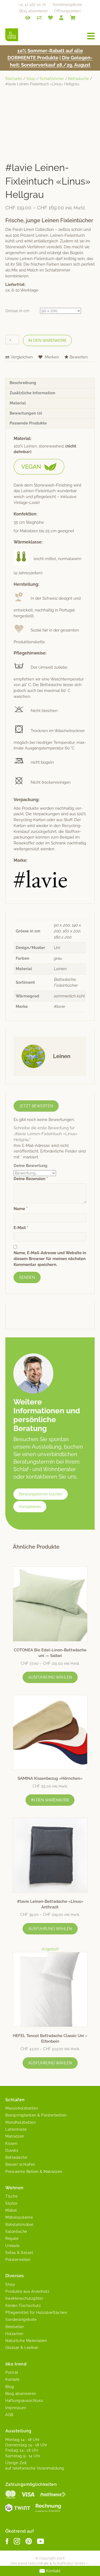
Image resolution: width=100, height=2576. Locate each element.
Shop (31, 79)
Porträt (12, 2372)
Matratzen (15, 2136)
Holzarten (14, 2334)
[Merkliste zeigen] (50, 17)
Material (18, 403)
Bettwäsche (79, 79)
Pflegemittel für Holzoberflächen (36, 2313)
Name (21, 1209)
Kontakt (13, 2379)
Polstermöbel (18, 2260)
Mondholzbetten (21, 2122)
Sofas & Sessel (19, 2253)
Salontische (16, 2231)
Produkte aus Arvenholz (27, 2291)
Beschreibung (23, 383)
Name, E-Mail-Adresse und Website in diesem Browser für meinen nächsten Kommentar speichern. (50, 1259)
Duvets (12, 2150)
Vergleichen (22, 357)
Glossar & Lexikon (22, 2348)
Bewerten (79, 357)
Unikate (13, 2246)
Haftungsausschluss (24, 2401)
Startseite (14, 79)
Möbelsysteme (19, 2217)
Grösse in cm (17, 311)
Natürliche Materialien (26, 2341)
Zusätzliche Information (32, 393)
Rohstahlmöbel (19, 2225)
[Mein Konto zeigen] (61, 17)
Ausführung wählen (50, 1677)
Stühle (11, 2203)
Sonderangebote (67, 5)
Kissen (11, 2144)
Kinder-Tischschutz (23, 2306)
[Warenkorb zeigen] (73, 17)
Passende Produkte (28, 423)
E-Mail (21, 1228)
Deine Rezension (31, 1179)
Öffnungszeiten (67, 11)
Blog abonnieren (33, 11)
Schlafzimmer (52, 79)
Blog (10, 2387)
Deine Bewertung (31, 1166)
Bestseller (15, 2327)
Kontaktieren (30, 1507)
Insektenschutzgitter (24, 2298)
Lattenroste (16, 2129)
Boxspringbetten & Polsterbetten (36, 2115)
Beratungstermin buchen (41, 1494)
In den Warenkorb (47, 340)
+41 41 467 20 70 (32, 5)
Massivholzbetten (22, 2108)
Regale (12, 2238)
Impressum (16, 2408)
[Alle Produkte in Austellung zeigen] (28, 17)
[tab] (50, 383)
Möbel (11, 2210)
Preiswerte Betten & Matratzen (34, 2172)
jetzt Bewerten (36, 1106)
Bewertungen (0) (26, 413)
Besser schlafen (20, 2164)
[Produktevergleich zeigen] (39, 17)
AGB (9, 2415)
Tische (11, 2196)
